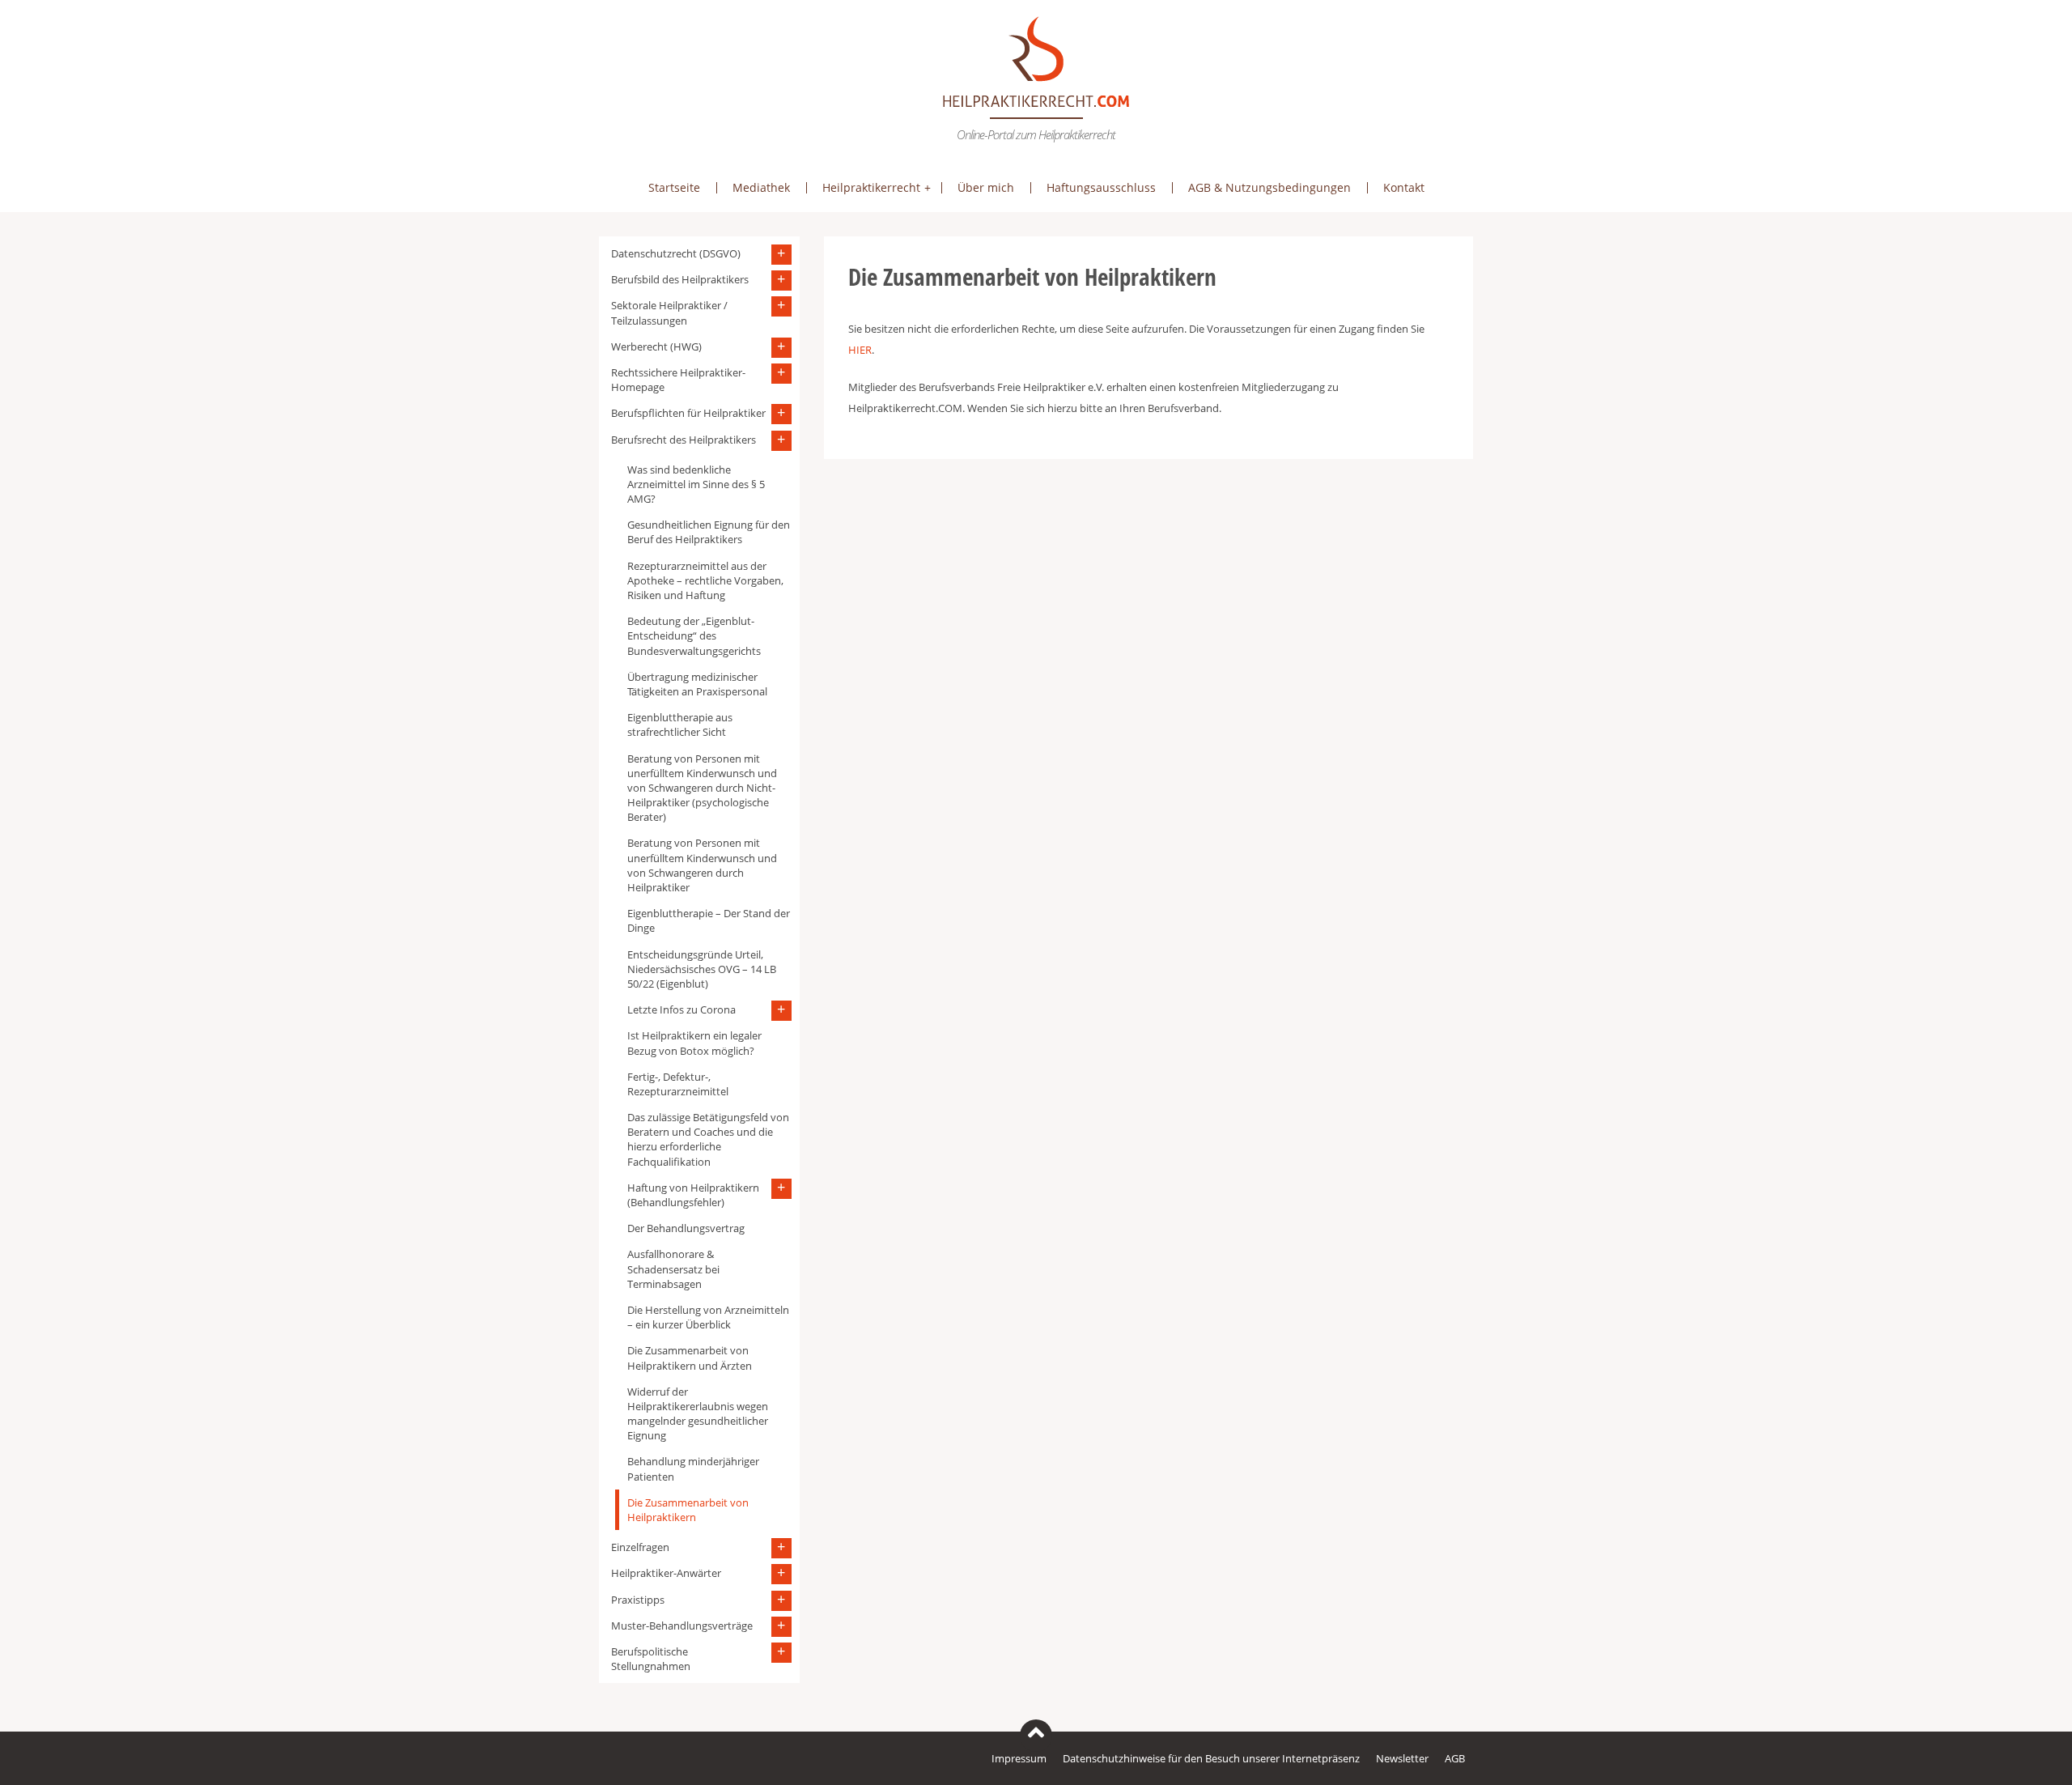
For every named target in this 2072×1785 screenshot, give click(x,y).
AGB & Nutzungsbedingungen (1270, 187)
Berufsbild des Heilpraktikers (680, 279)
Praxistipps (638, 1600)
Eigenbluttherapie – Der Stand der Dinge (709, 920)
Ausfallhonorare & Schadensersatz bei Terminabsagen (673, 1269)
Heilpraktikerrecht (871, 187)
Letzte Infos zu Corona (681, 1009)
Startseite (674, 187)
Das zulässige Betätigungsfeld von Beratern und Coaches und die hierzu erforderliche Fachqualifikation (708, 1139)
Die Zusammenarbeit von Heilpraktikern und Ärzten (690, 1358)
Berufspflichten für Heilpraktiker (688, 413)
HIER (860, 350)
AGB (1455, 1758)
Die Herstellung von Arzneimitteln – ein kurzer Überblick (708, 1317)
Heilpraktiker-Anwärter (666, 1573)
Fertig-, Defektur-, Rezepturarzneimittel (678, 1084)
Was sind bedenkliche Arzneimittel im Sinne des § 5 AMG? (696, 484)
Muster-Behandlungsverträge (682, 1626)
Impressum (1019, 1758)
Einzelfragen (640, 1547)
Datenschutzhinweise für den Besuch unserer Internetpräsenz (1211, 1758)
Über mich (986, 187)
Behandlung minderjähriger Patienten (693, 1468)
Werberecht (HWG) (656, 346)
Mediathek (761, 187)
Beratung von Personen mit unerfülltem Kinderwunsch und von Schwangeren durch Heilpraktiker (702, 865)
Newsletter (1402, 1758)
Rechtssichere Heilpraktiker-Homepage (678, 380)
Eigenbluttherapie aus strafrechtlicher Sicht (680, 725)
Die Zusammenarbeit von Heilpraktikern (688, 1510)
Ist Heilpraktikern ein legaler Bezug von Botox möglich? (694, 1043)
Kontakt (1404, 187)
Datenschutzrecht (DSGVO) (676, 253)
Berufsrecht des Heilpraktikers (684, 440)
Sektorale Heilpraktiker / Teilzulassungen (669, 312)
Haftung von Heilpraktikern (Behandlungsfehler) (693, 1195)
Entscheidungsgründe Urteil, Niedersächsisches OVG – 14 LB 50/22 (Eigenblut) (702, 969)
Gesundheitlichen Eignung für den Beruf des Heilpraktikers (709, 532)
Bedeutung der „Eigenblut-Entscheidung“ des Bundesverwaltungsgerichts (694, 635)
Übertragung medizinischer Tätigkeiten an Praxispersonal (697, 684)
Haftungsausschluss (1101, 187)
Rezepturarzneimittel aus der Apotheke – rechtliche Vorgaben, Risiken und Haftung (705, 580)
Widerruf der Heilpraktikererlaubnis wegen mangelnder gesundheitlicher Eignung (698, 1414)
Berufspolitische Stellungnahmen (651, 1659)
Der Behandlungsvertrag (686, 1228)
